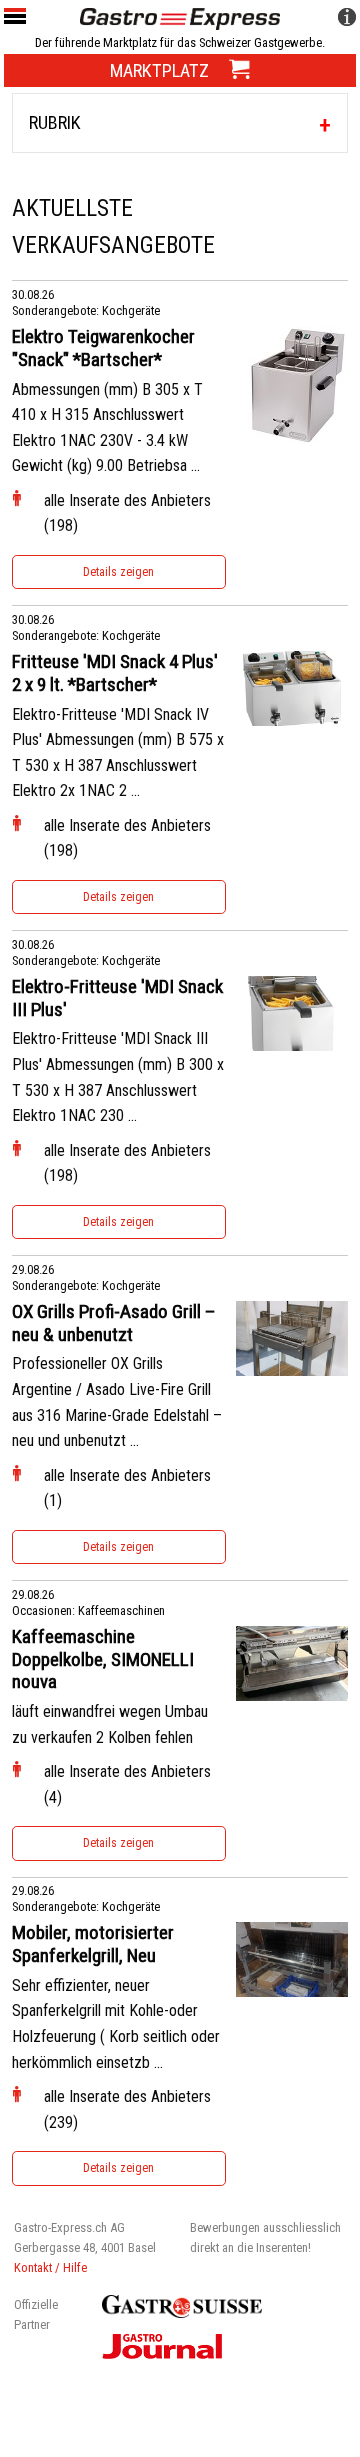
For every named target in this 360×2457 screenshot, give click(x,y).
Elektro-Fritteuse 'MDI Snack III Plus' (117, 998)
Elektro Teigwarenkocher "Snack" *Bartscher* (103, 348)
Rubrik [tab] (55, 122)
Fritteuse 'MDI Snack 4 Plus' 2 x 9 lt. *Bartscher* (115, 673)
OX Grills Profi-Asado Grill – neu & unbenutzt (114, 1323)
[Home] (180, 17)
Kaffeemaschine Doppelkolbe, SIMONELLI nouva (103, 1660)
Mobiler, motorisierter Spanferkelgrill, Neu (93, 1944)
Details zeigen (118, 572)
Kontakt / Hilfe (50, 2267)
